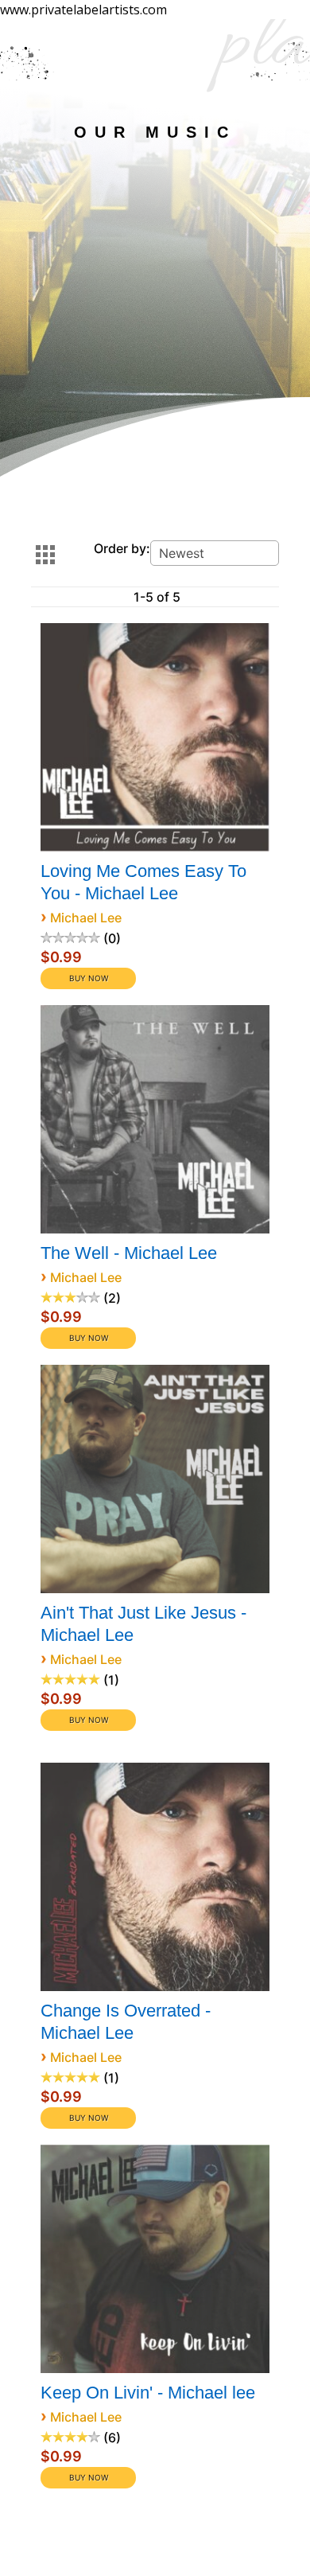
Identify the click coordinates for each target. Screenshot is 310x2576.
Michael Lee (86, 918)
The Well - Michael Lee (129, 1253)
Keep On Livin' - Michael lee (148, 2393)
